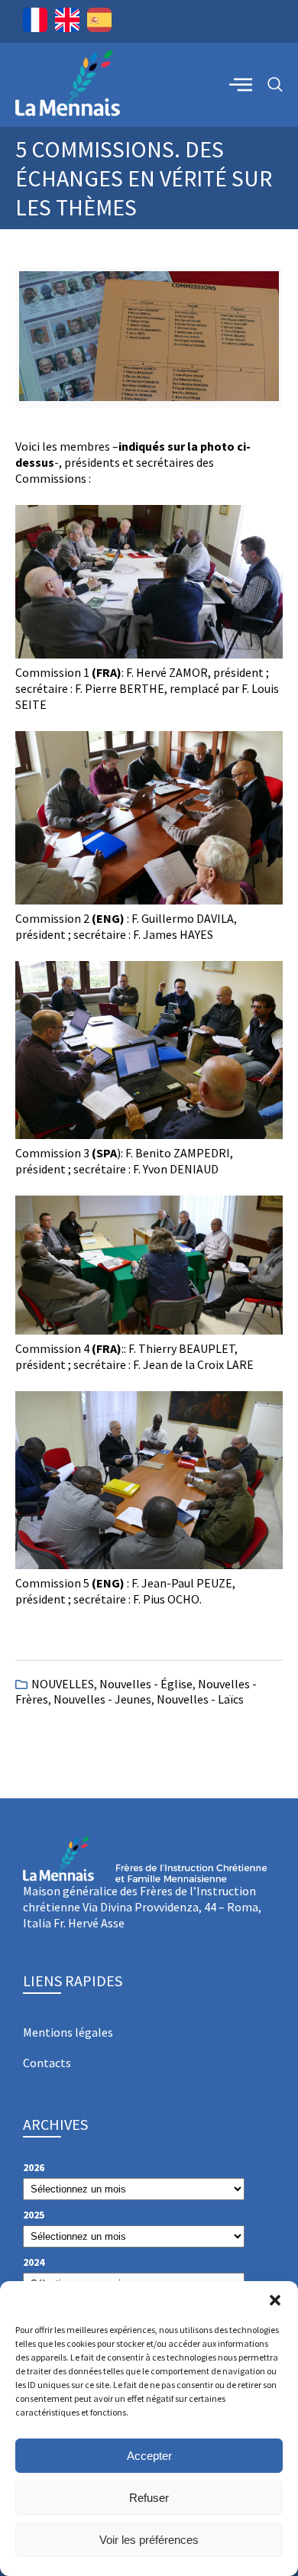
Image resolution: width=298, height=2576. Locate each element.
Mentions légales (68, 2032)
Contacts (47, 2063)
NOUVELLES (63, 1684)
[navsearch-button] (275, 85)
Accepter (149, 2456)
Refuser (149, 2498)
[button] (275, 2300)
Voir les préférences (149, 2540)
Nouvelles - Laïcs (200, 1699)
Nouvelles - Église (146, 1684)
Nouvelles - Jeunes (102, 1699)
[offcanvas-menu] (241, 84)
